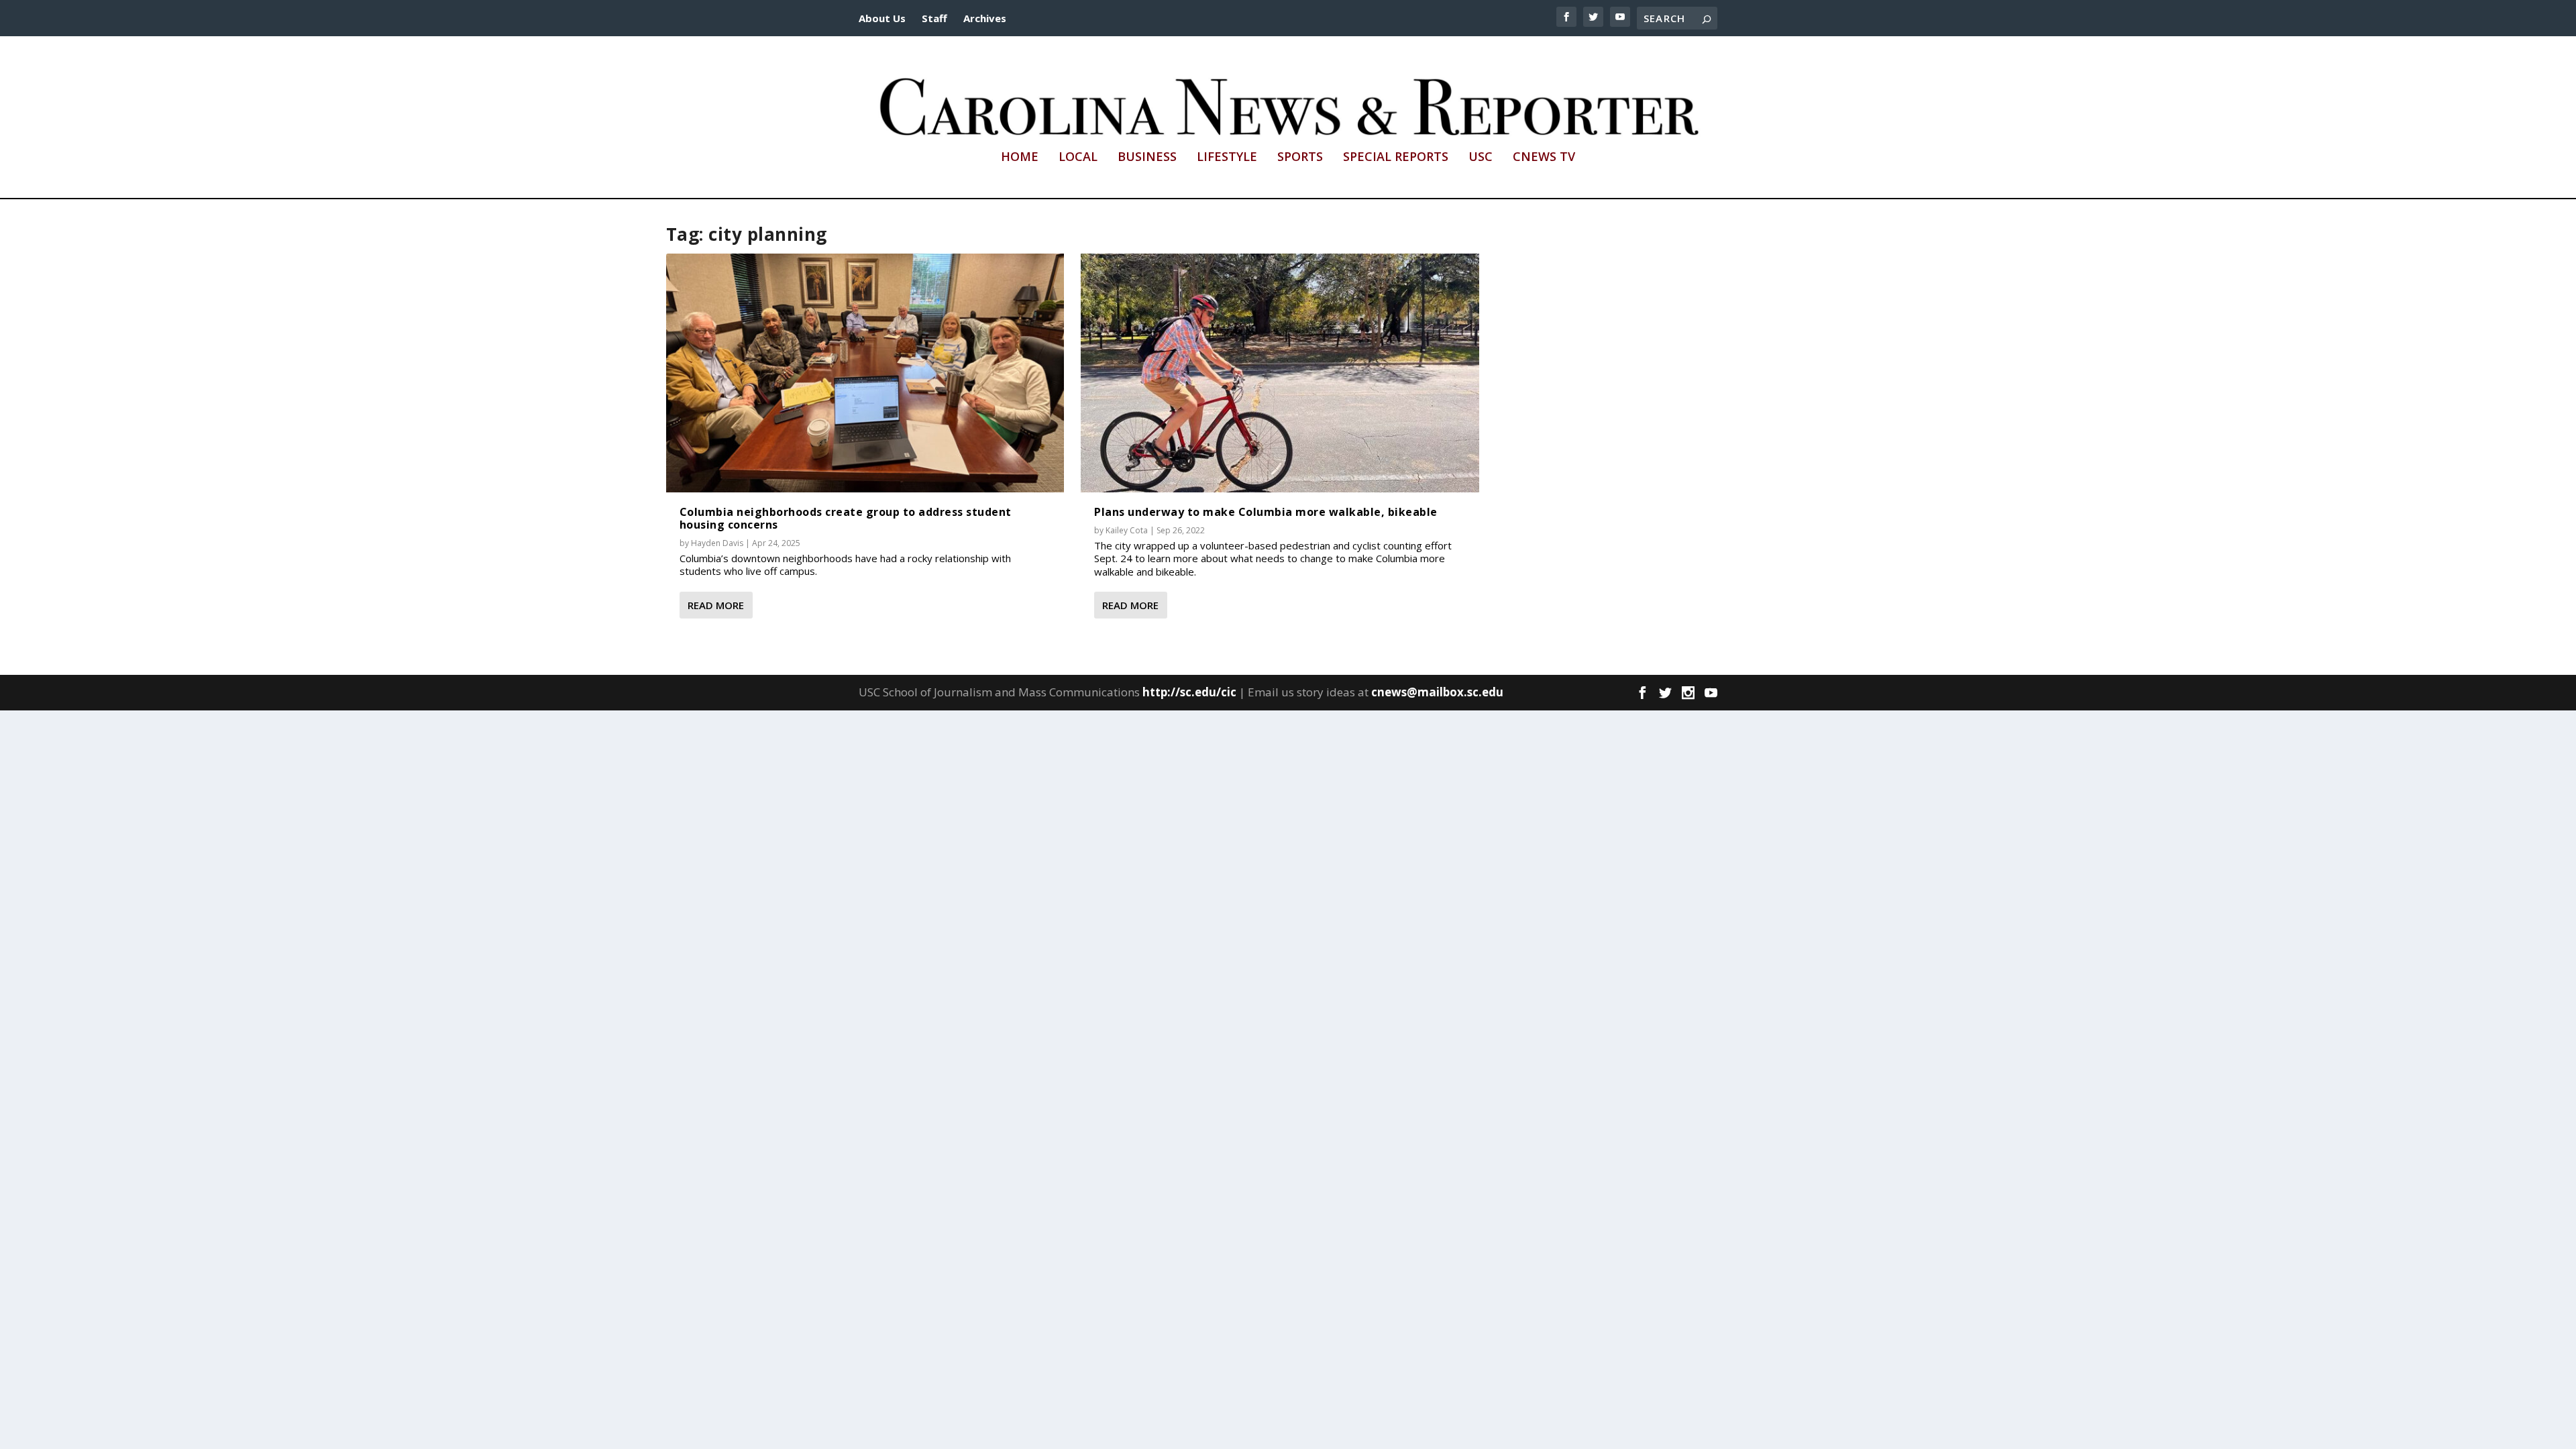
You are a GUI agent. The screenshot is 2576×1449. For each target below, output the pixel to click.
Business (1147, 158)
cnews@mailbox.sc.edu (1437, 692)
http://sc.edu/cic (1189, 692)
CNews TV (1544, 158)
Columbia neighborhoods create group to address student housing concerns (846, 518)
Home (1020, 158)
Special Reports (1396, 158)
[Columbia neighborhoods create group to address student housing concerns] (865, 373)
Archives (985, 18)
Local (1078, 158)
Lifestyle (1227, 158)
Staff (934, 18)
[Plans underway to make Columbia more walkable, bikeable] (1280, 373)
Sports (1300, 158)
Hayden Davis (717, 543)
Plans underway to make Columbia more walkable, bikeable (1266, 512)
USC (1481, 158)
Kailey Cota (1127, 530)
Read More (716, 605)
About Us (882, 18)
